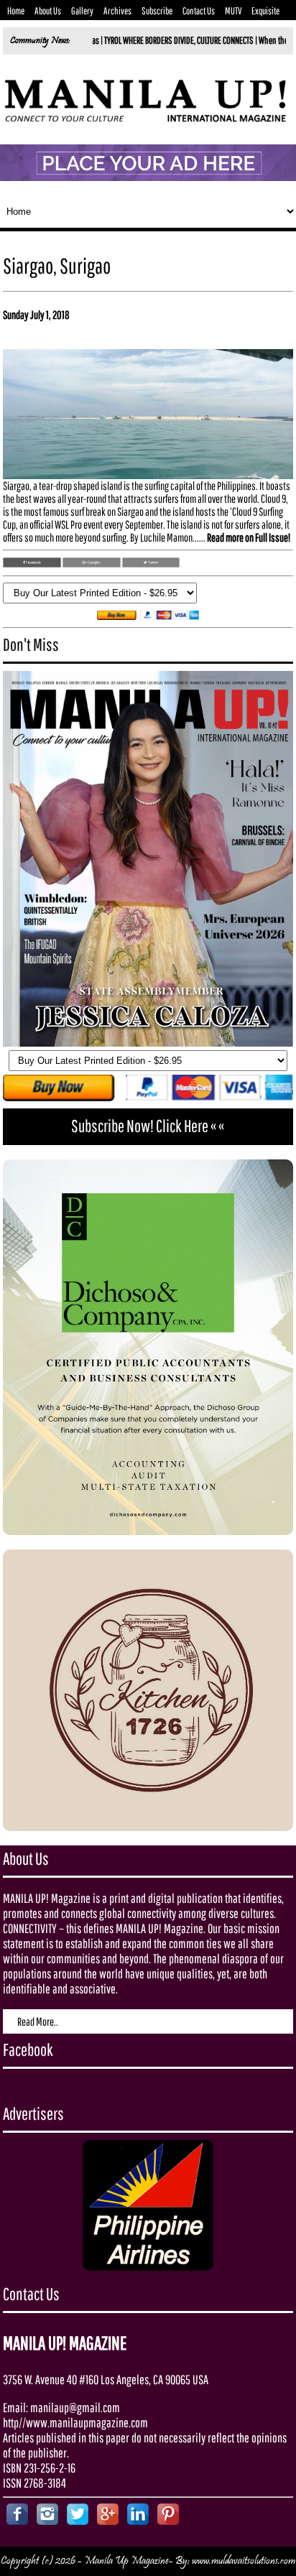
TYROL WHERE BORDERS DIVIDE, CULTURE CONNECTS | (129, 40)
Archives (117, 11)
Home (16, 11)
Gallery (82, 11)
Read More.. (38, 2021)
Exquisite (265, 11)
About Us (48, 11)
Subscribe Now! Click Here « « (148, 1126)
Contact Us (199, 11)
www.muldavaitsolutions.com (244, 2561)
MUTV (233, 11)
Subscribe (157, 11)
